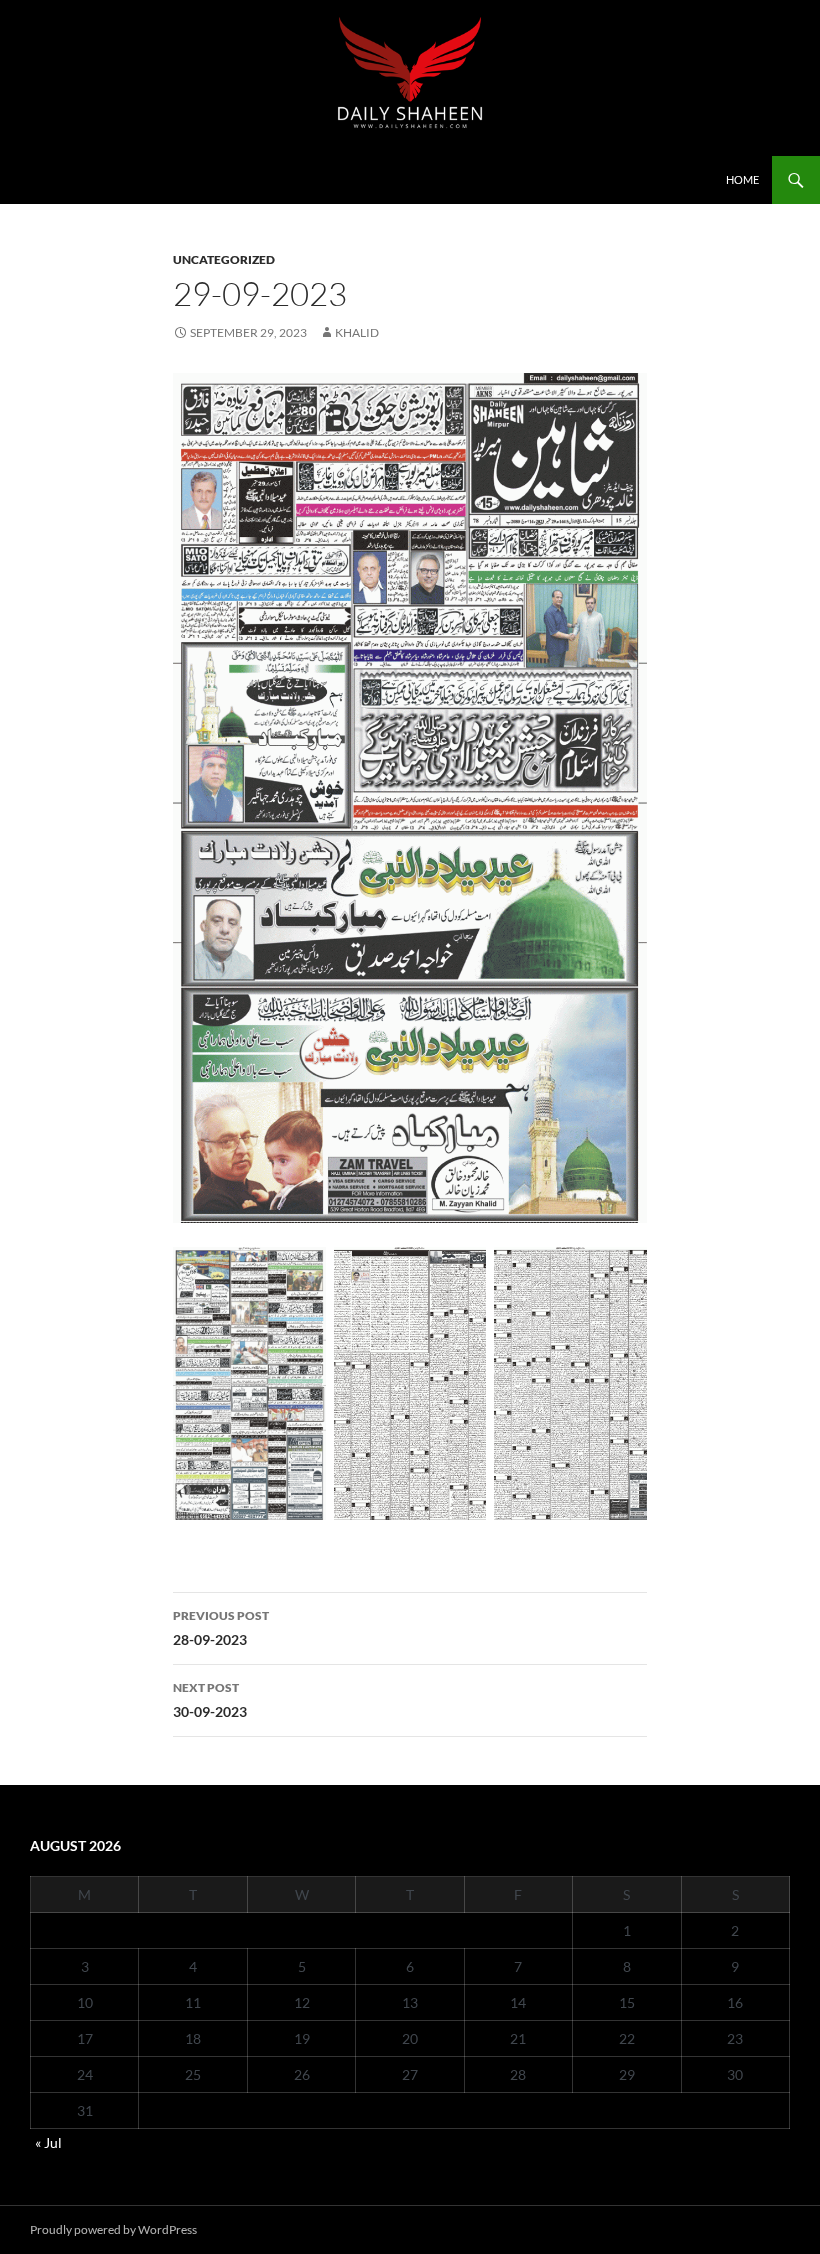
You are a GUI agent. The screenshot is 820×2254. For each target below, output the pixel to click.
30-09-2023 (210, 1700)
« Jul (48, 2142)
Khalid (357, 332)
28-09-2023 (221, 1628)
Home (742, 179)
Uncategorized (224, 259)
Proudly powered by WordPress (113, 2229)
